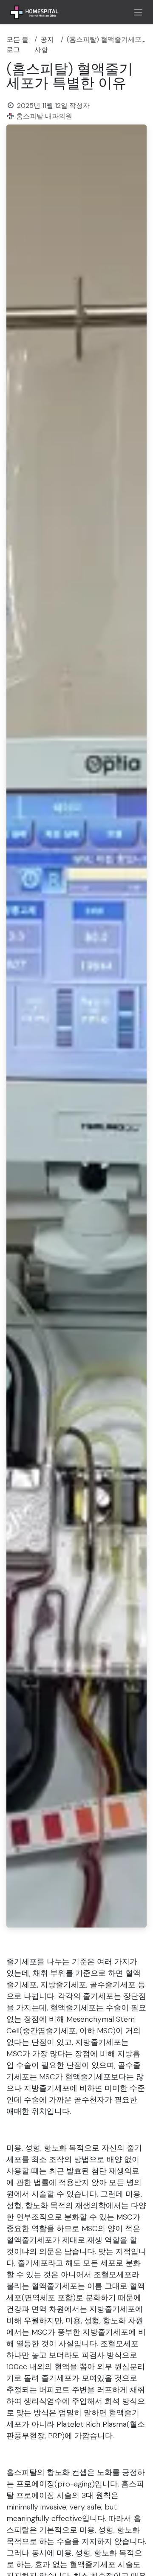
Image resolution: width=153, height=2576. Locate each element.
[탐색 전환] (138, 12)
